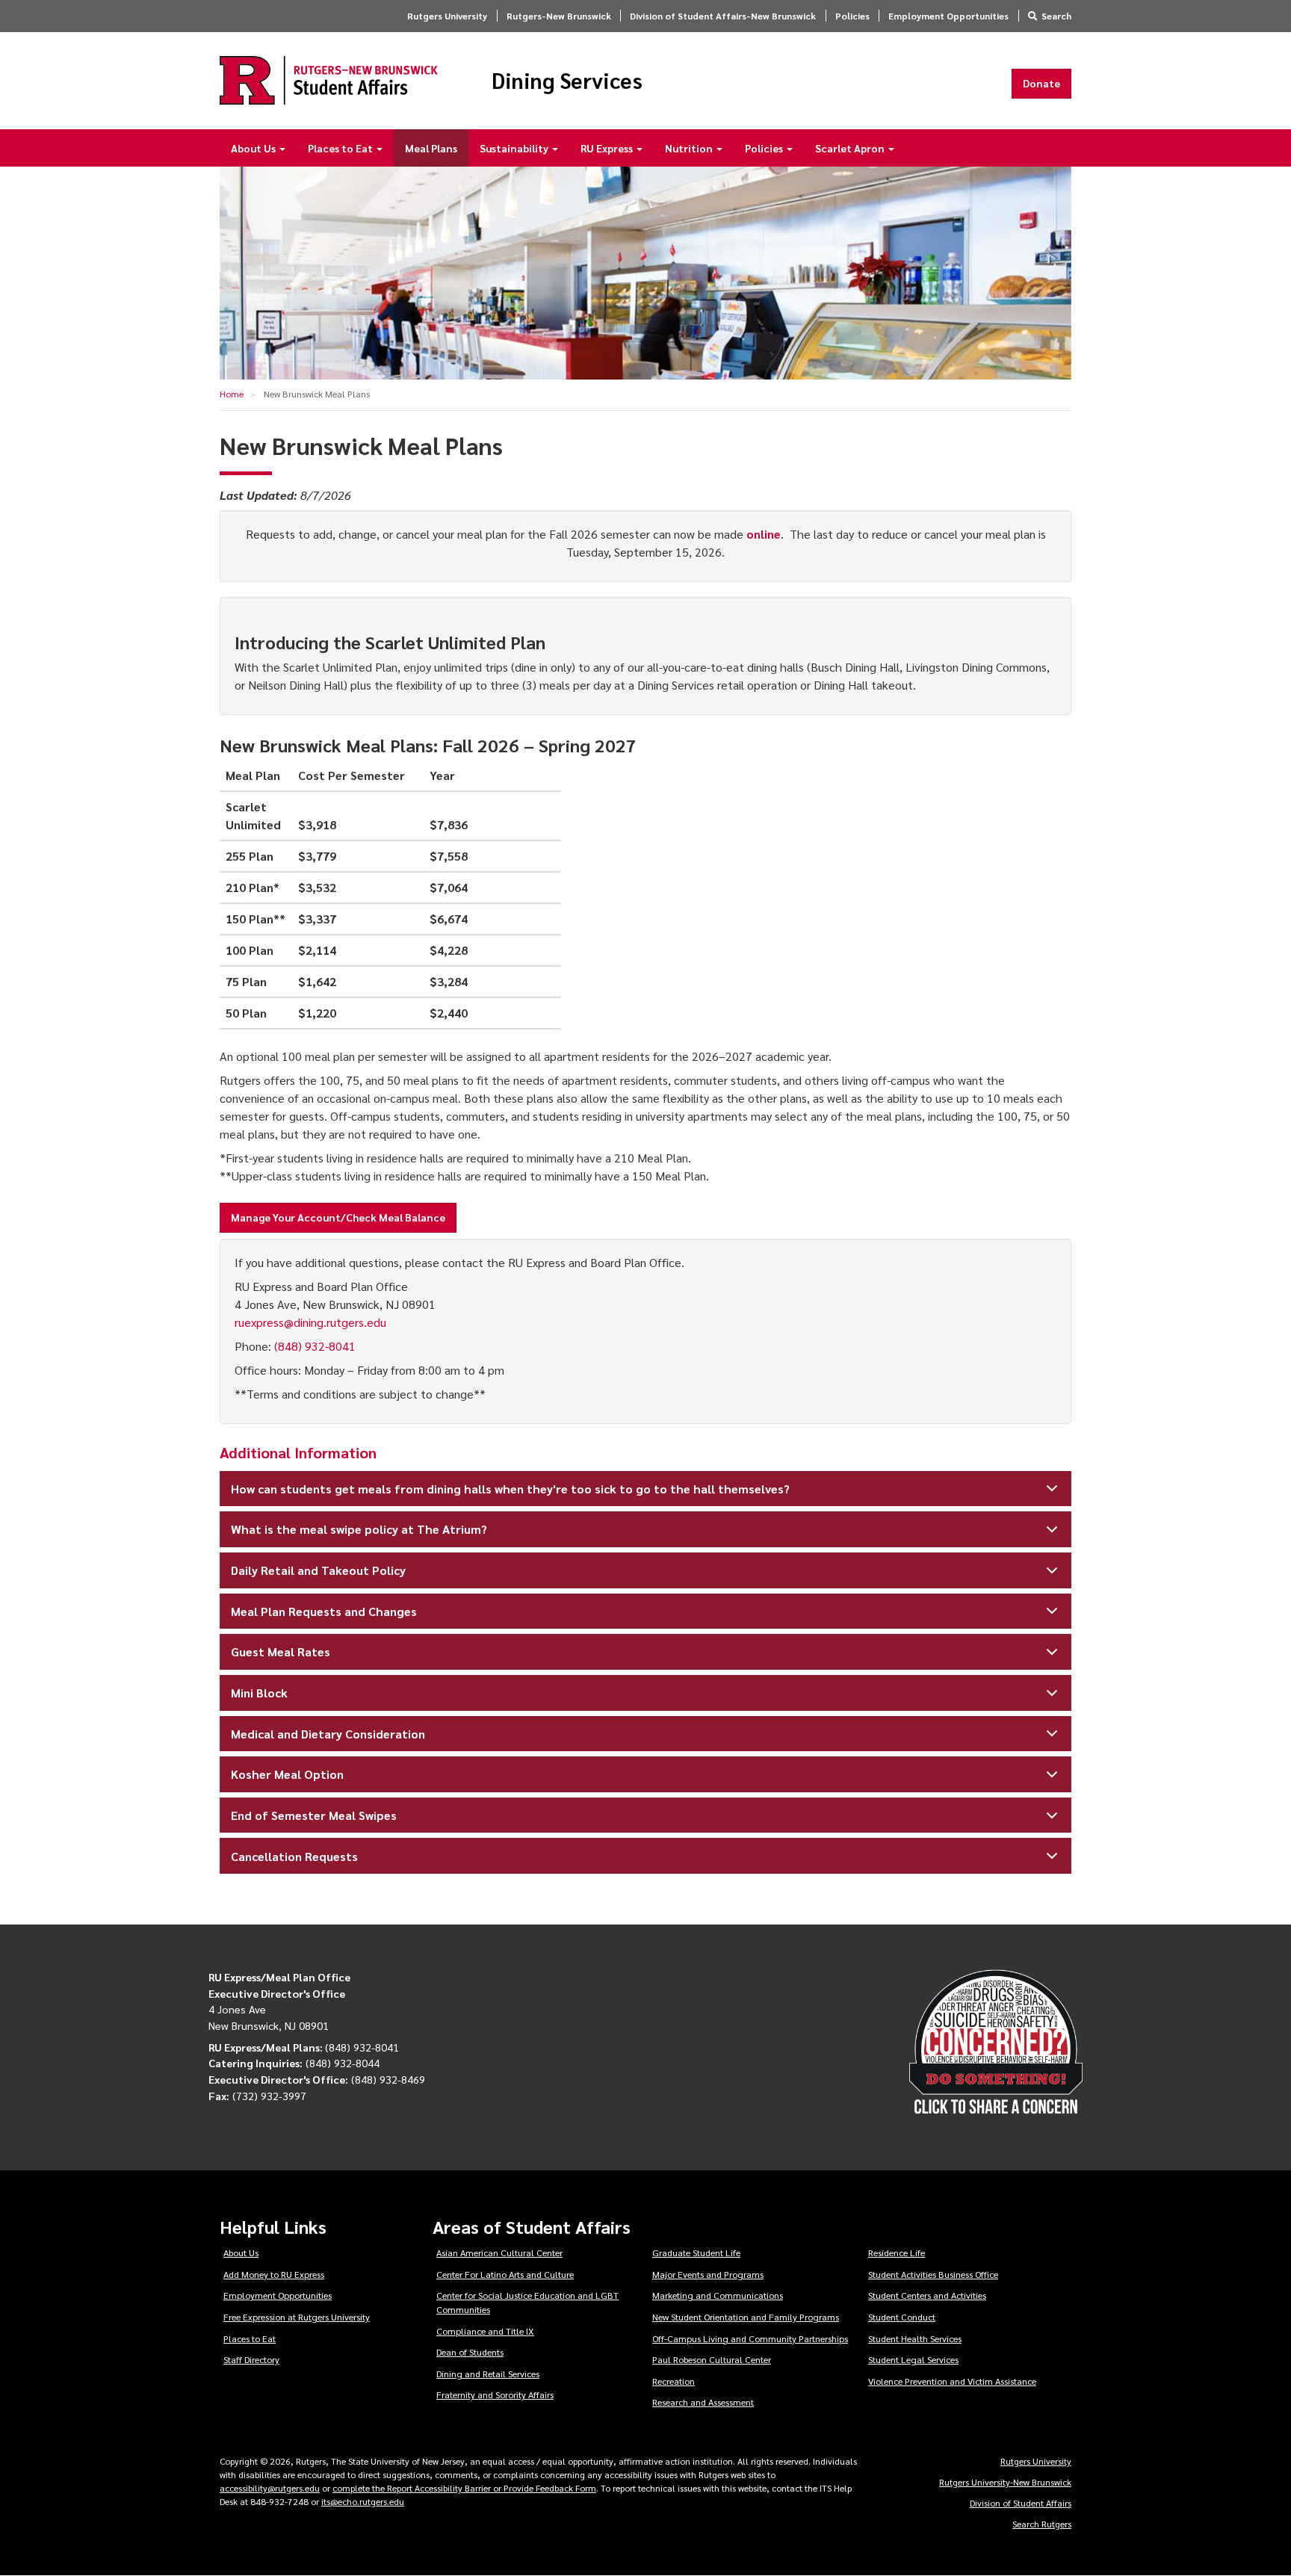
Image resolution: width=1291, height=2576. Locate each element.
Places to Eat (341, 148)
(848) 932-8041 (315, 1346)
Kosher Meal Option (287, 1774)
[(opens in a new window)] (951, 2042)
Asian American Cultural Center (499, 2253)
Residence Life (897, 2253)
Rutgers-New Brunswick (559, 16)
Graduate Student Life (696, 2253)
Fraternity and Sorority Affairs (495, 2394)
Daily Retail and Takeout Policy (318, 1570)
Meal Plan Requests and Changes (324, 1611)
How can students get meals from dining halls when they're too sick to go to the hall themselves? (510, 1489)
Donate (1041, 83)
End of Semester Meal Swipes (314, 1815)
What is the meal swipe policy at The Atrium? (359, 1529)
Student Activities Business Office (933, 2274)
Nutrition (690, 148)
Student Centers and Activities (927, 2295)
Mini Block (259, 1693)
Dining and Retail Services (488, 2374)
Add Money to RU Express (274, 2274)
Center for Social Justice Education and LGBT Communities (527, 2302)
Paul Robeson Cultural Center (712, 2359)
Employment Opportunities (948, 16)
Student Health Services (915, 2338)
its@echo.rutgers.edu (363, 2501)
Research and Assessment (703, 2402)
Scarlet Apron (851, 148)
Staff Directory (251, 2359)
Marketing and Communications (718, 2295)
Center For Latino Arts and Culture (505, 2274)
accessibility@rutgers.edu (270, 2488)
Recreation (674, 2381)
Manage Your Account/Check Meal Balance (338, 1217)
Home (232, 394)
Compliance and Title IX (485, 2331)
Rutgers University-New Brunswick (1005, 2482)
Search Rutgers (1042, 2524)
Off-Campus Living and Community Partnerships (750, 2338)
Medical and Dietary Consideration (328, 1734)
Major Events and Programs (708, 2274)
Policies (852, 16)
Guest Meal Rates (281, 1651)
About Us (254, 148)
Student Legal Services (913, 2359)
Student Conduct (902, 2317)
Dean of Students (470, 2352)
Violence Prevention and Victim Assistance (952, 2381)
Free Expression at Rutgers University (297, 2317)
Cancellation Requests (294, 1856)
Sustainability (515, 148)
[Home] (329, 80)
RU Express (608, 148)
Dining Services (567, 81)
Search (1056, 16)
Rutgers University (447, 16)
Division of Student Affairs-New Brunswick (723, 16)
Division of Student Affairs (1021, 2503)
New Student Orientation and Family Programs (746, 2317)
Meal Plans (431, 148)
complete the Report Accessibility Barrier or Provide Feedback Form (464, 2488)
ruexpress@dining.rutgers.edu (310, 1322)
